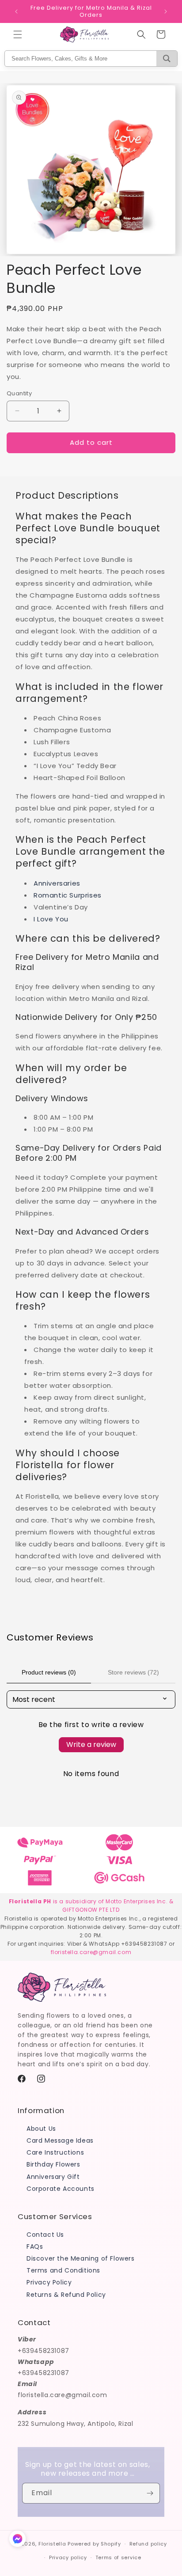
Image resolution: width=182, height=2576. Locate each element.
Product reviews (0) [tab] (49, 1672)
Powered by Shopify (94, 2544)
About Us (41, 2129)
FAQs (35, 2246)
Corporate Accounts (61, 2189)
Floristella (52, 2544)
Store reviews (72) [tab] (133, 1672)
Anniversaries (57, 883)
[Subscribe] (150, 2493)
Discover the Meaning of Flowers (81, 2258)
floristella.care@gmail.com (91, 1952)
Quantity (19, 393)
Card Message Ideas (60, 2140)
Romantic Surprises (68, 895)
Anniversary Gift (53, 2177)
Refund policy (148, 2544)
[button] (18, 34)
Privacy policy (68, 2557)
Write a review (91, 1744)
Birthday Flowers (53, 2164)
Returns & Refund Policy (66, 2295)
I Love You (51, 919)
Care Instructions (55, 2152)
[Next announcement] (166, 11)
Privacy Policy (49, 2282)
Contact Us (45, 2235)
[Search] (167, 59)
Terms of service (118, 2557)
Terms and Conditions (63, 2270)
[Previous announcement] (16, 11)
